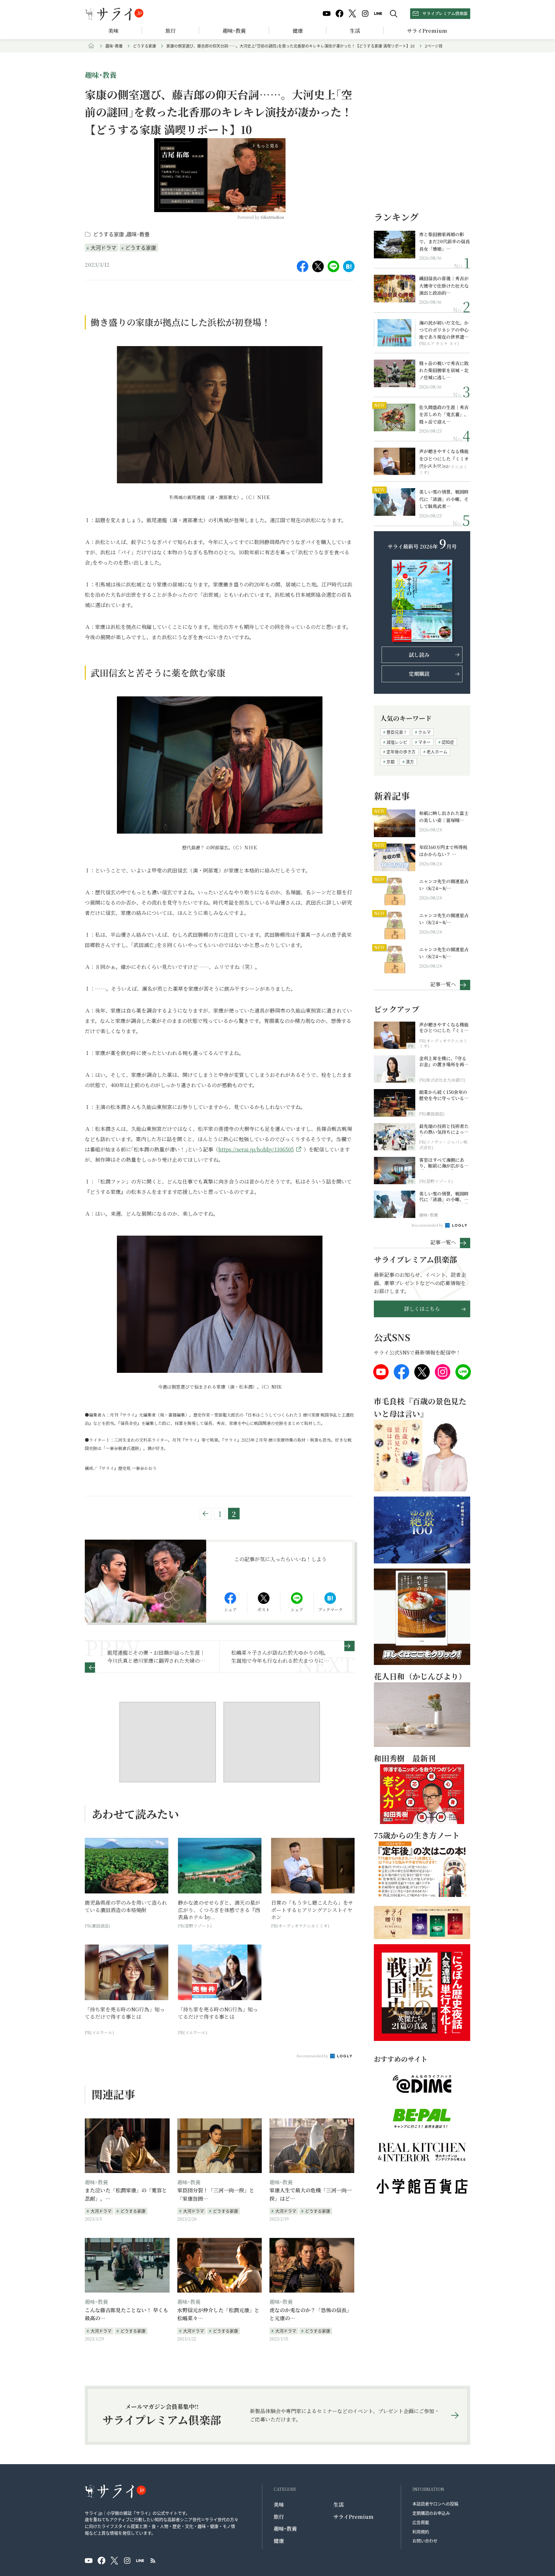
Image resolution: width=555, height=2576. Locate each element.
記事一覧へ (443, 984)
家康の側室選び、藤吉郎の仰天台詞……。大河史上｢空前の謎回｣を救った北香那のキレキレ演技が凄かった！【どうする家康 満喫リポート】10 (291, 46)
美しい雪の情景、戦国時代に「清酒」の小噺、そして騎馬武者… (444, 499)
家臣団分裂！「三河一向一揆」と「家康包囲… (216, 2194)
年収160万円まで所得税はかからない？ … (443, 851)
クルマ (424, 732)
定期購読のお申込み (431, 2513)
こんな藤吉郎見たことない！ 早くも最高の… (127, 2314)
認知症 (448, 742)
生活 (355, 31)
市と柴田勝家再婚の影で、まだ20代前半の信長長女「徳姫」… (445, 241)
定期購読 (419, 674)
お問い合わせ (425, 2540)
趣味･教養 (234, 31)
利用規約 (421, 2531)
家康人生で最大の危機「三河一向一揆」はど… (311, 2194)
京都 (391, 761)
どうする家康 (145, 46)
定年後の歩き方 (401, 751)
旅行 (171, 31)
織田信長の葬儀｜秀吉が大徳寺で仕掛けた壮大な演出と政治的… (444, 286)
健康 (298, 31)
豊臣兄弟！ (397, 732)
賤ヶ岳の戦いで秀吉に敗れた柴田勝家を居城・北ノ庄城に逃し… (444, 370)
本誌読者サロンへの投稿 (435, 2504)
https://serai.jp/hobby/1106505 (256, 1149)
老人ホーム (437, 751)
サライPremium (353, 2517)
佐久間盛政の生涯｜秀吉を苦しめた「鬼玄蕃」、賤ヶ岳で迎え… (444, 414)
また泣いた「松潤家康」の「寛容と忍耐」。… (126, 2194)
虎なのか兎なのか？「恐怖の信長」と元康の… (311, 2314)
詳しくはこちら (422, 1309)
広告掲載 (421, 2522)
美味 (113, 31)
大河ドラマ (103, 247)
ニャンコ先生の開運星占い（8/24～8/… (444, 885)
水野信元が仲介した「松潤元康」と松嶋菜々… (218, 2314)
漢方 (410, 761)
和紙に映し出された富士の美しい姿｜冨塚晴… (444, 817)
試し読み (419, 655)
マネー (424, 742)
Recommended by (313, 2056)
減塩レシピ (397, 742)
